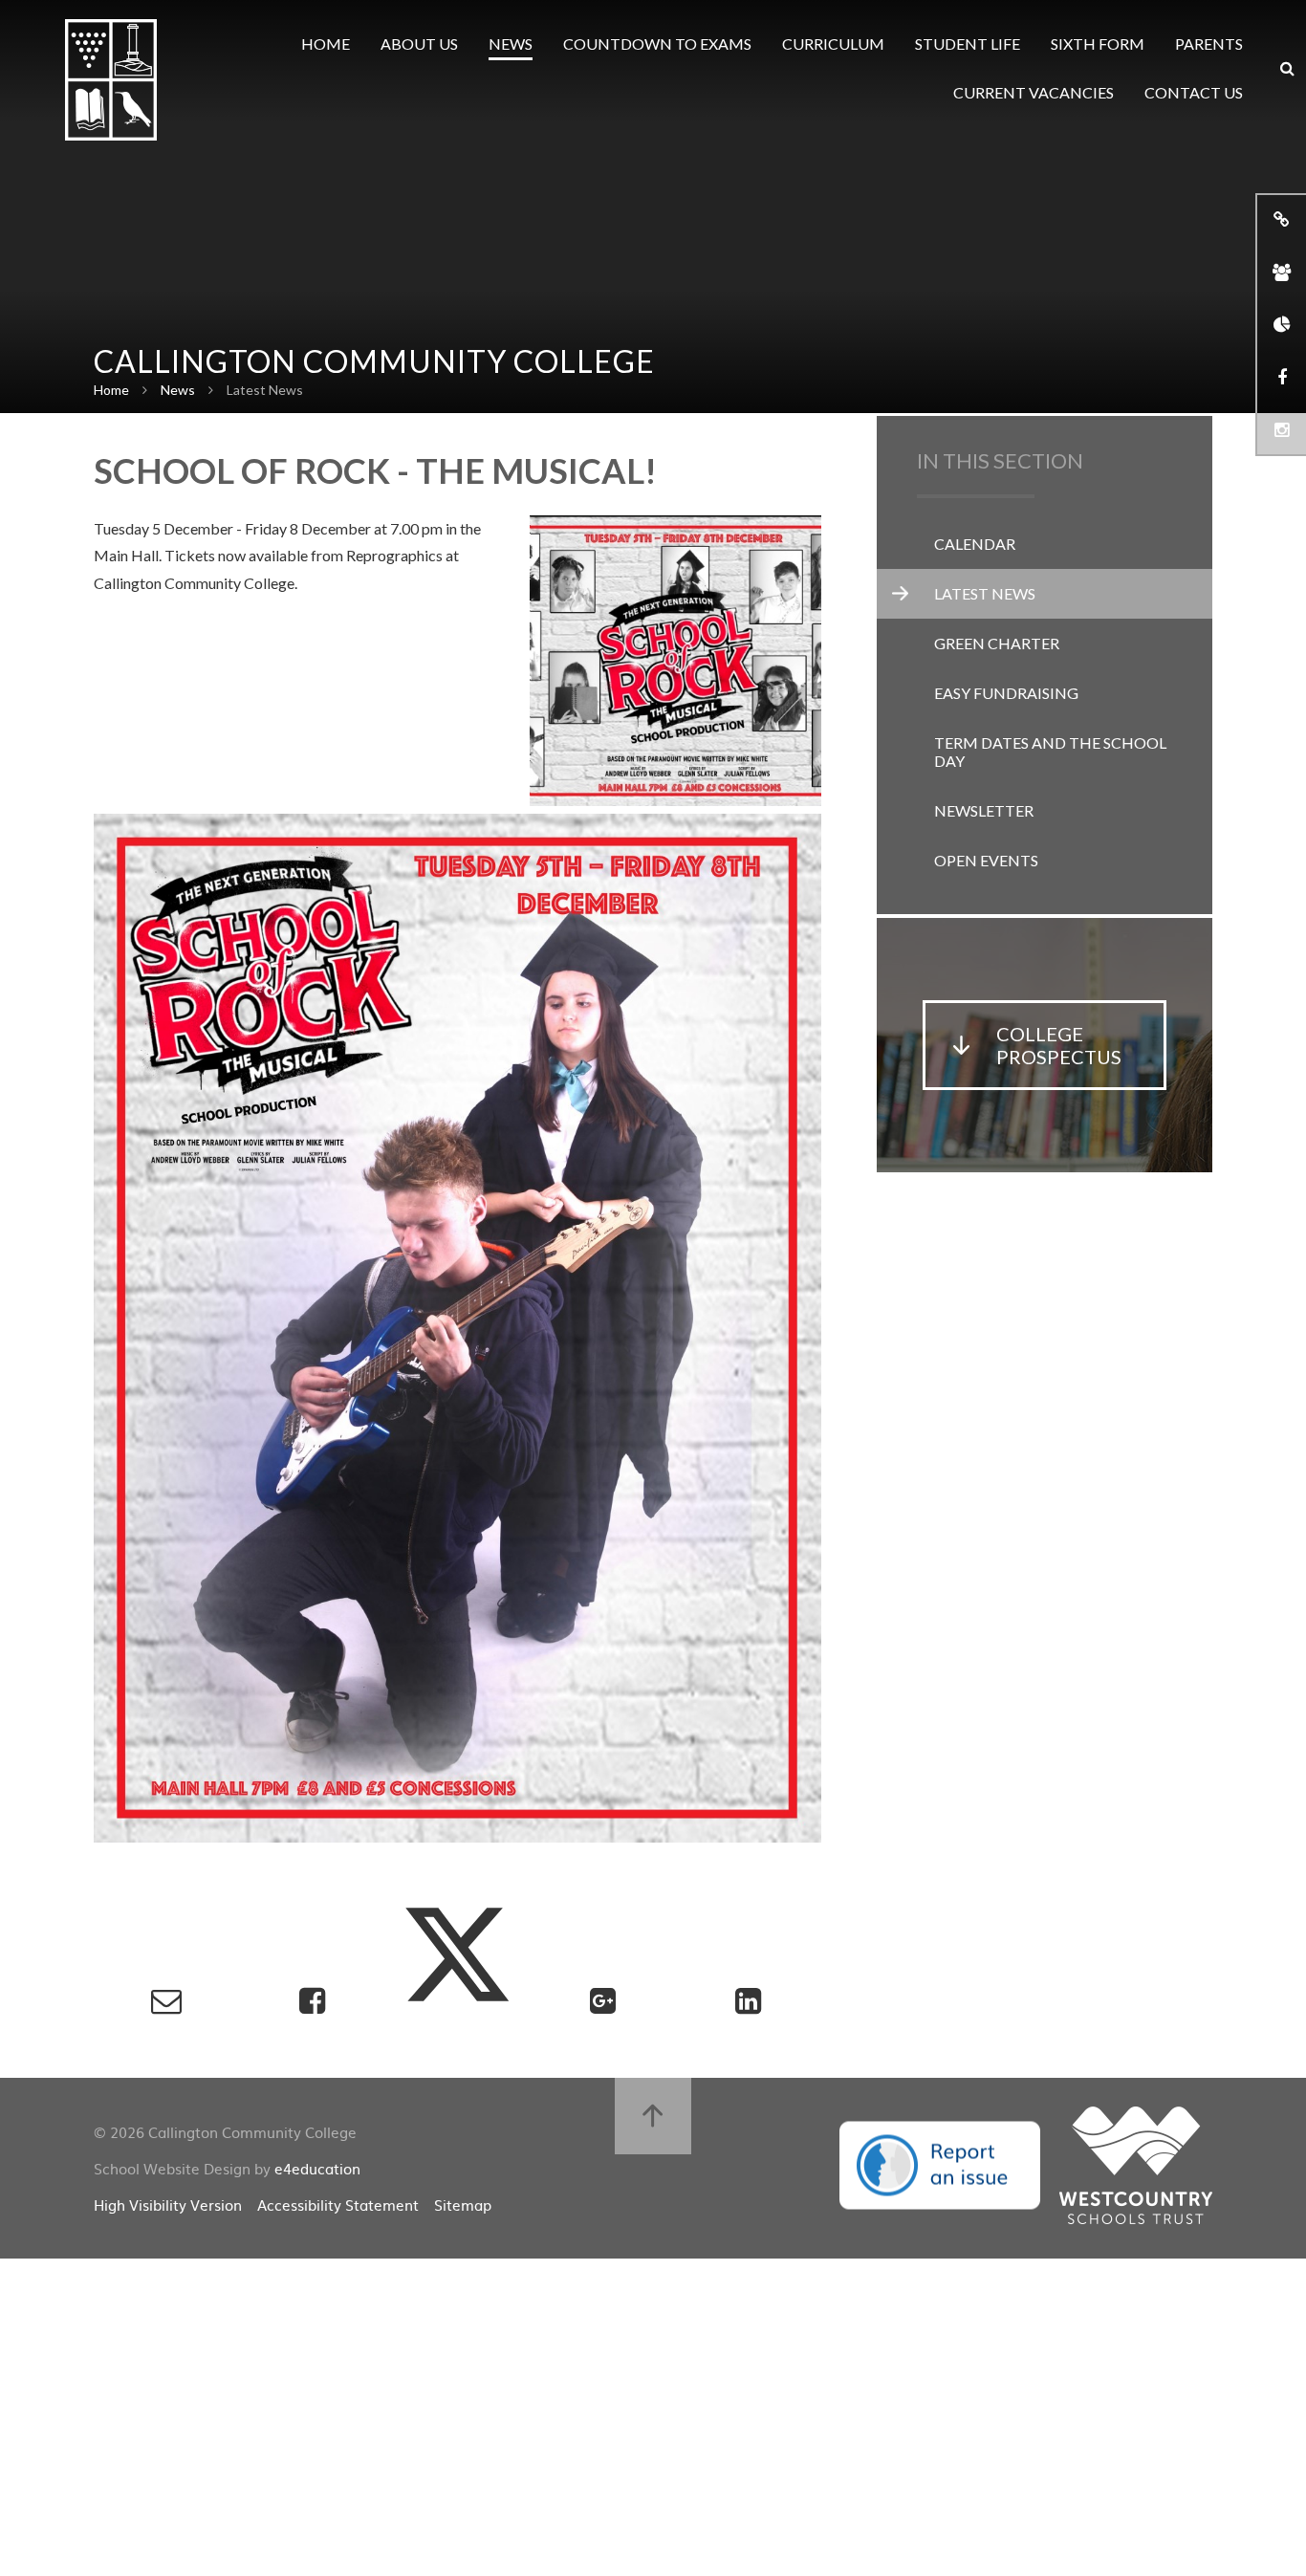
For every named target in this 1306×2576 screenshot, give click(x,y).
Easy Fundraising (1006, 693)
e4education (317, 2168)
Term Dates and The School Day (1050, 752)
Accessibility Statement (338, 2205)
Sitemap (463, 2205)
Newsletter (984, 810)
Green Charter (997, 643)
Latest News (265, 390)
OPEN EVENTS (986, 860)
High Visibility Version (168, 2205)
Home (111, 390)
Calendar (975, 544)
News (178, 390)
